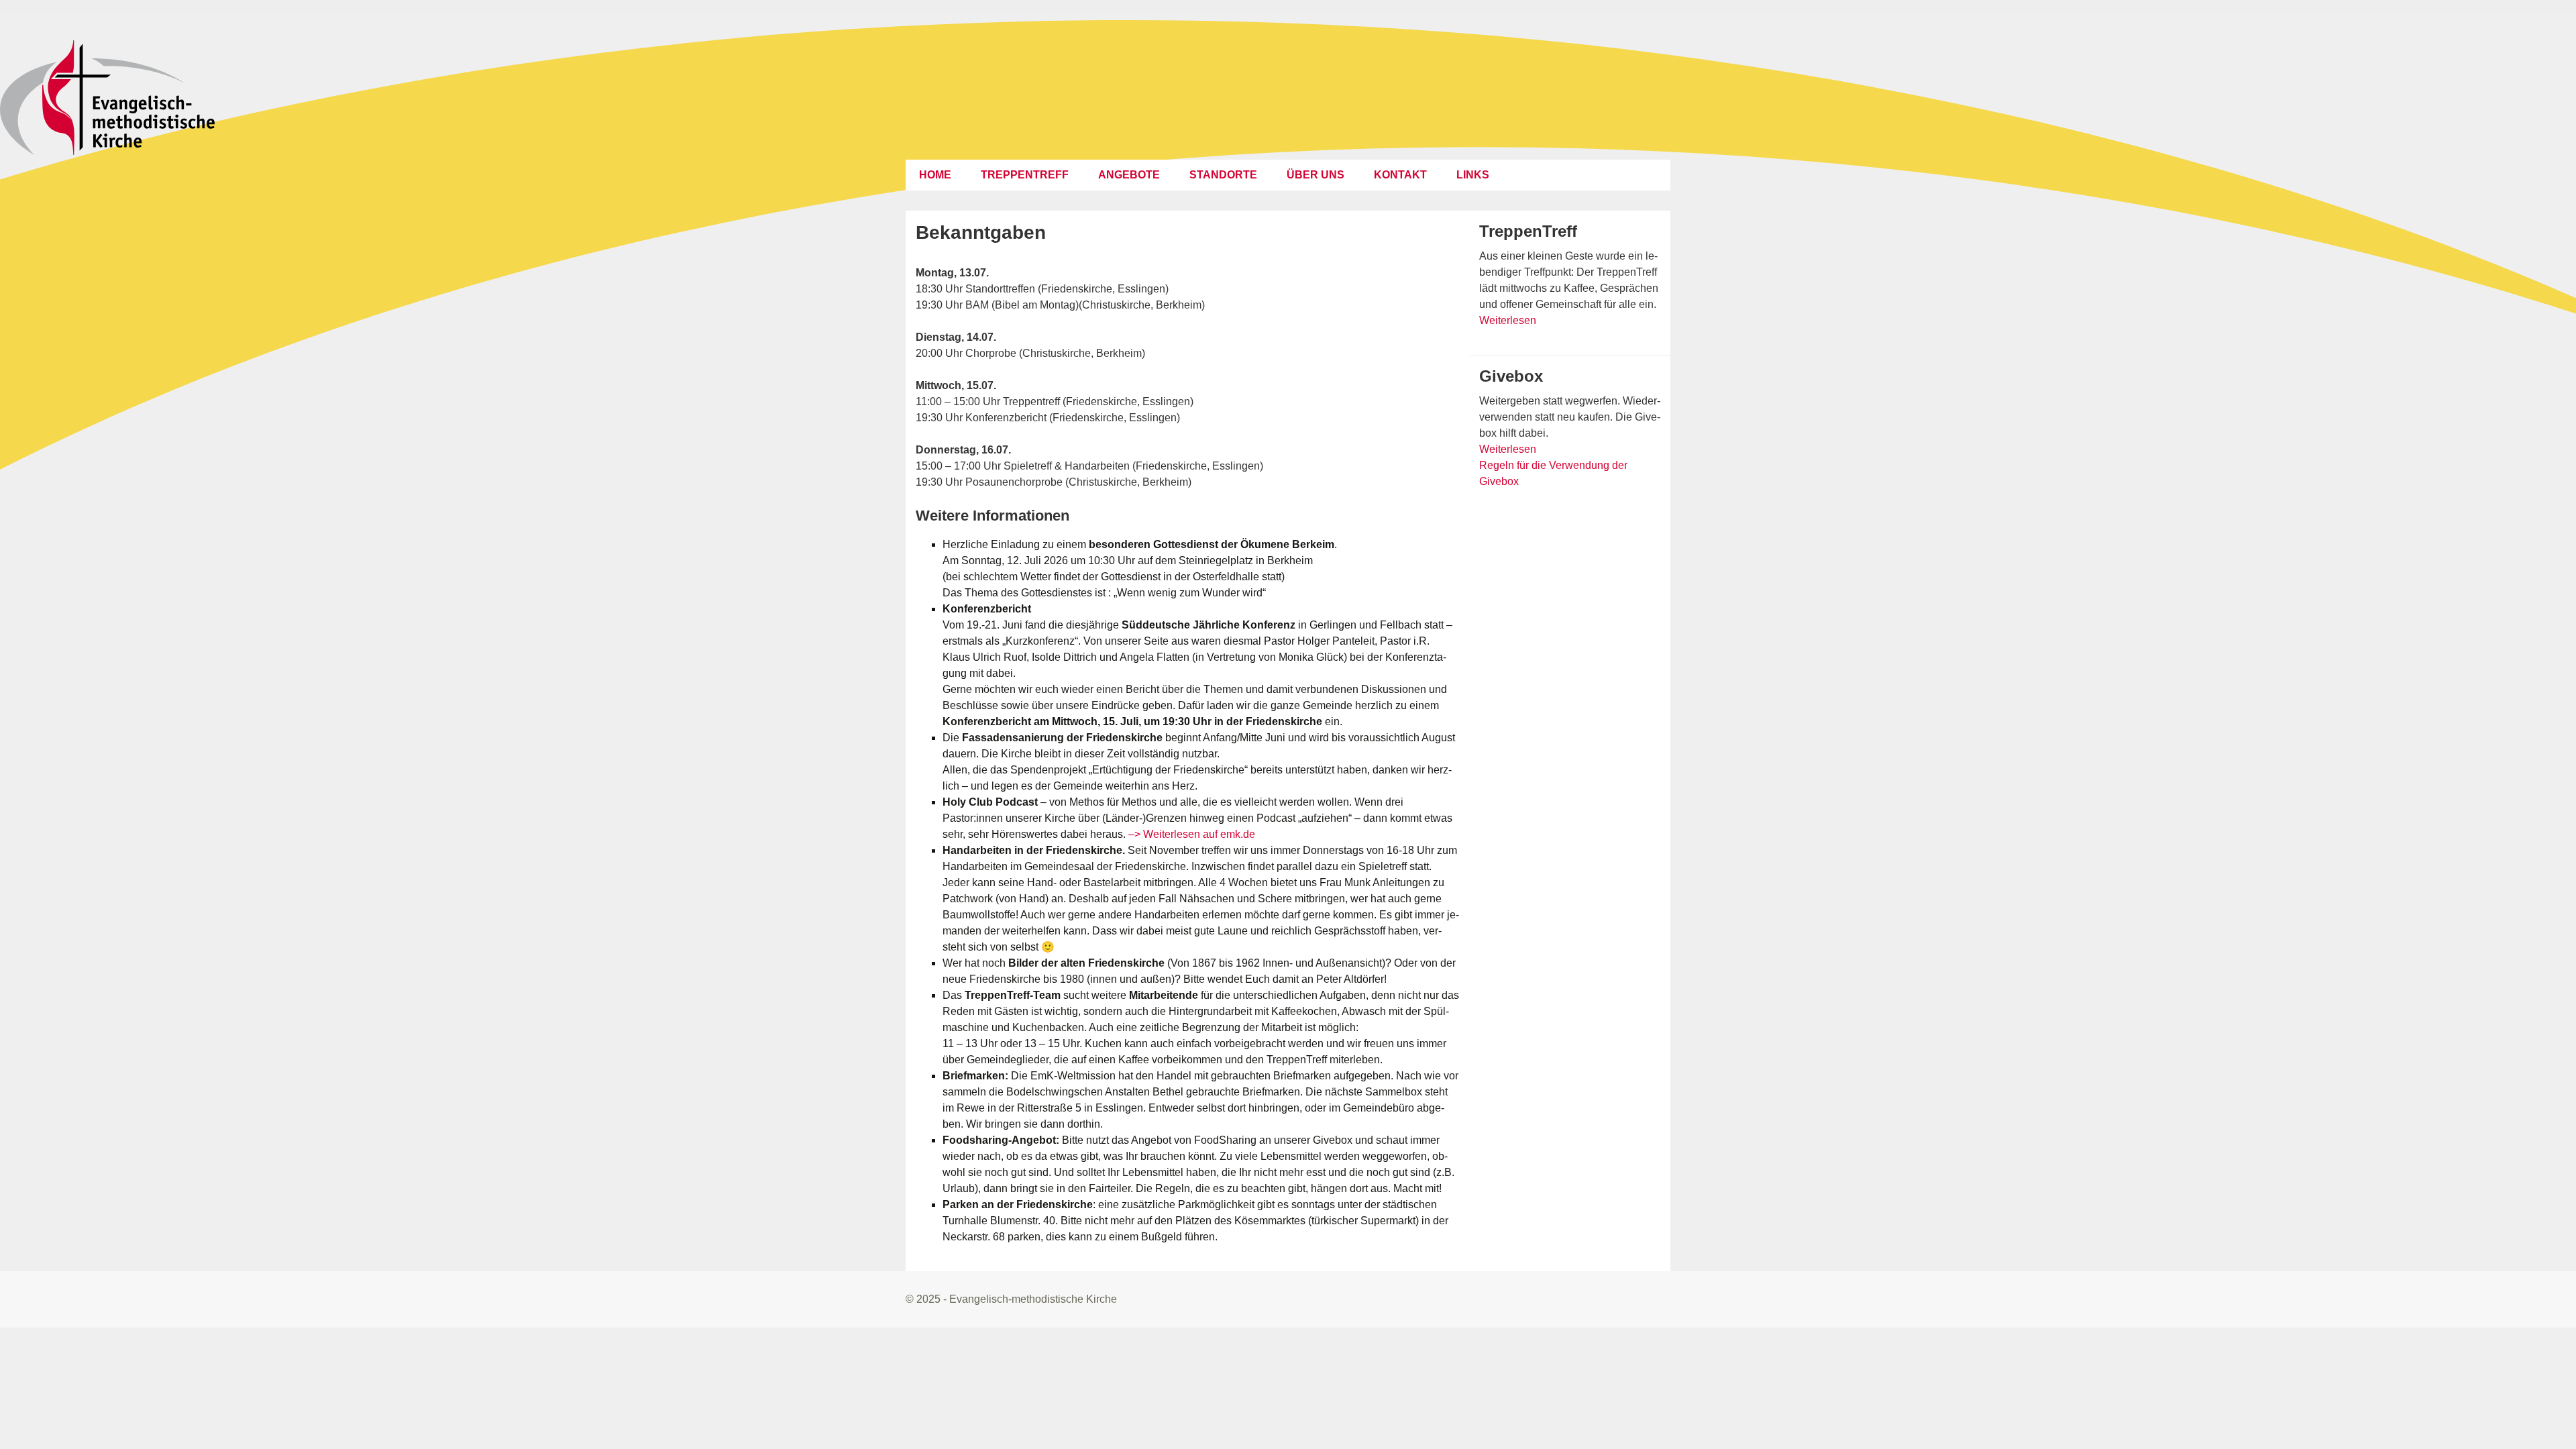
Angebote (1129, 175)
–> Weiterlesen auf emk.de (1192, 834)
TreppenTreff (1025, 175)
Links (1473, 175)
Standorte (1223, 175)
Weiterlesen (1508, 320)
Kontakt (1400, 175)
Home (935, 175)
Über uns (1316, 175)
